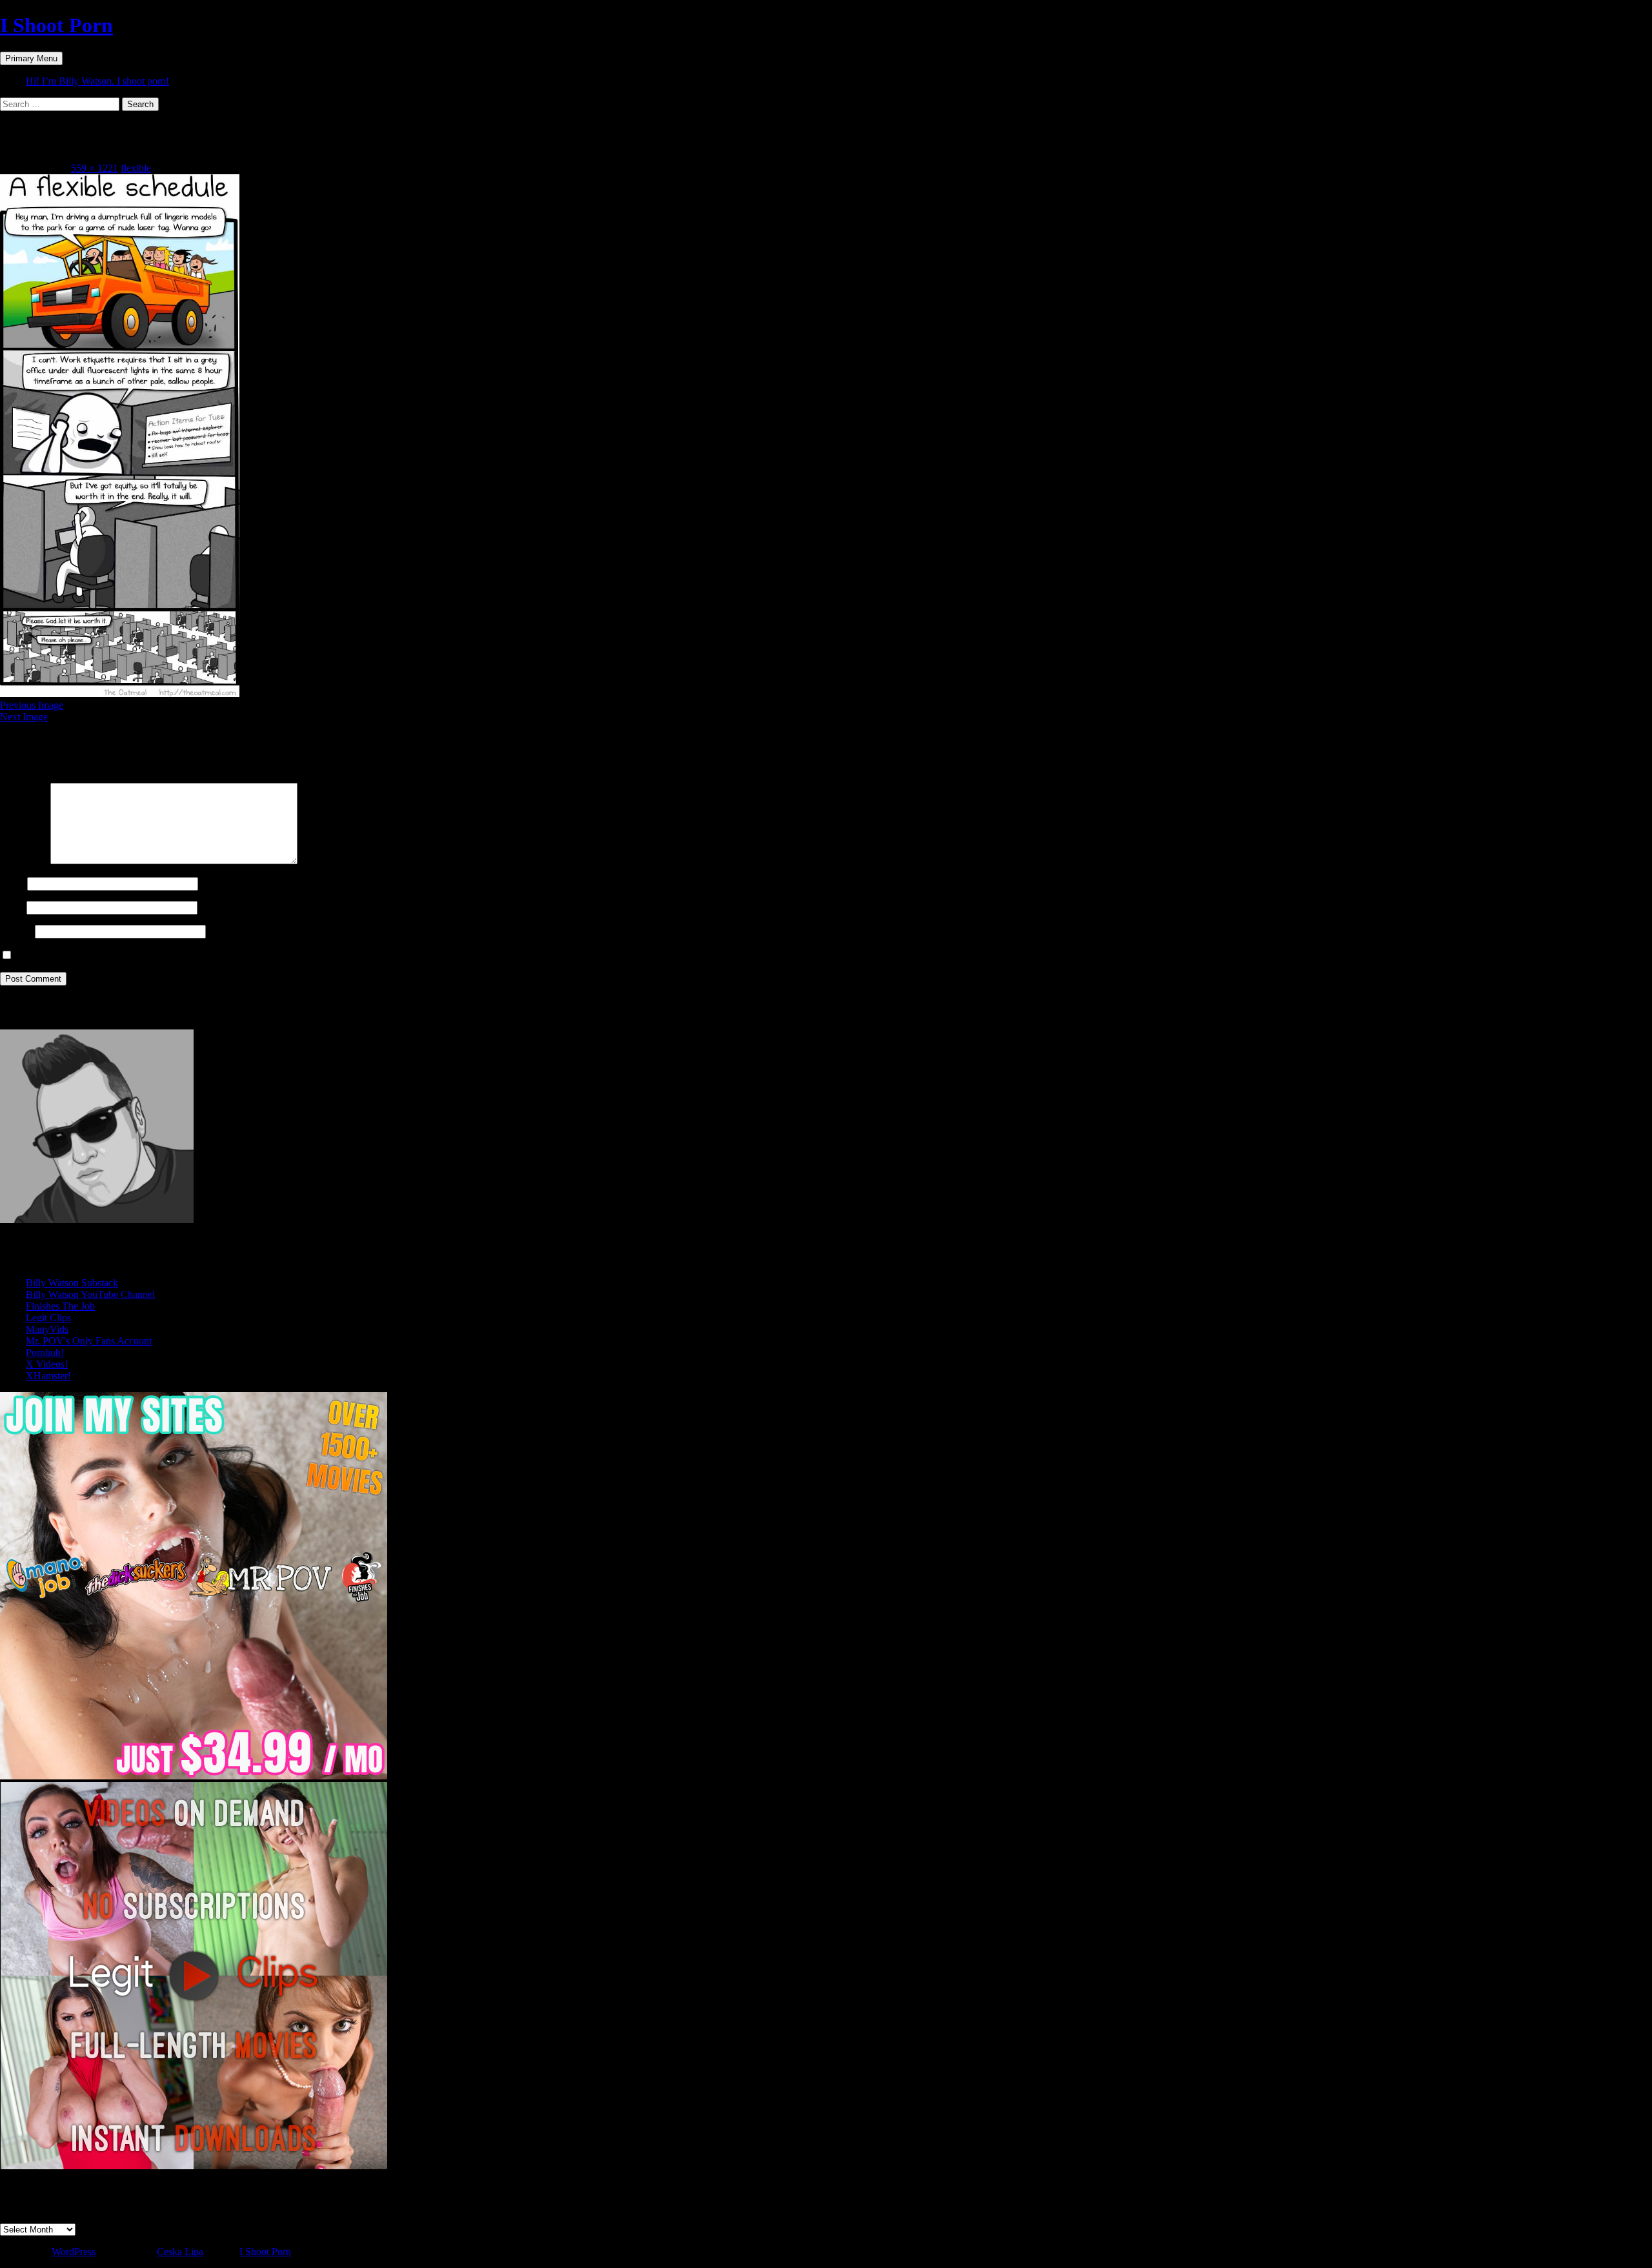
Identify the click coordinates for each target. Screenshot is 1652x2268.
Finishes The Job (60, 1306)
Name (12, 883)
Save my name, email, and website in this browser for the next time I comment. (176, 956)
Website (16, 931)
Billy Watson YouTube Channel (90, 1294)
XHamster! (48, 1376)
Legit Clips (48, 1318)
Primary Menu (31, 58)
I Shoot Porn (56, 25)
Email (12, 907)
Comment (24, 861)
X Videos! (47, 1364)
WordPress (74, 2252)
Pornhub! (45, 1352)
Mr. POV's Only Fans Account (89, 1341)
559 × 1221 (95, 168)
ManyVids (47, 1329)
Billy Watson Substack (72, 1283)
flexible (136, 168)
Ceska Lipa (180, 2252)
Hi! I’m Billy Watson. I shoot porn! (97, 81)
